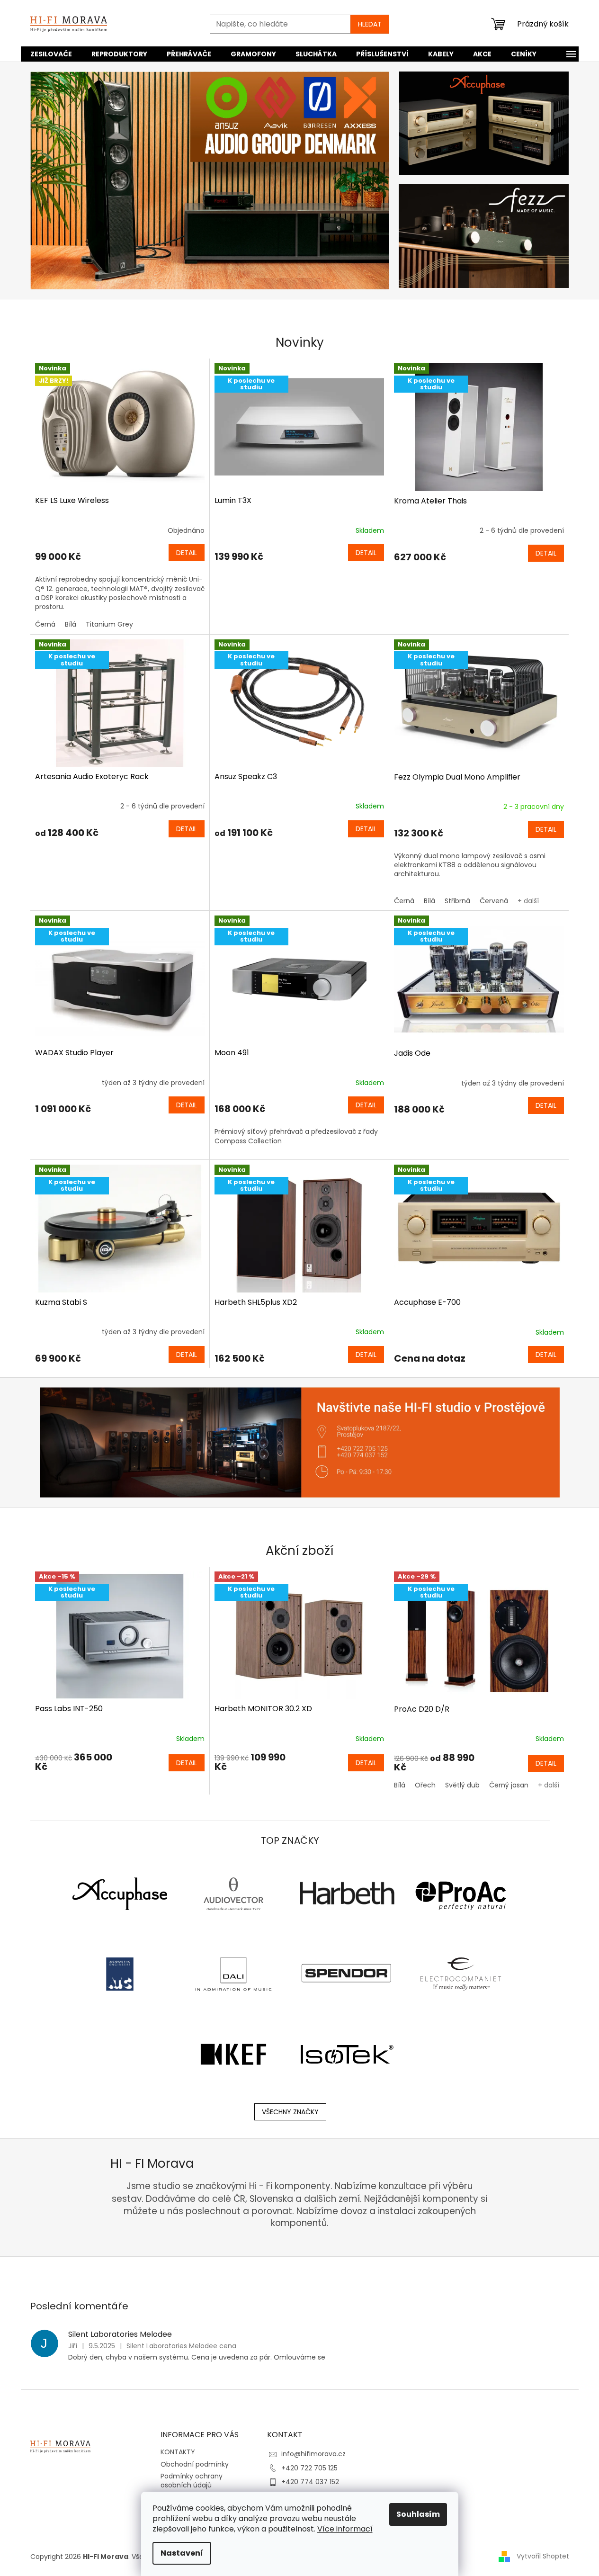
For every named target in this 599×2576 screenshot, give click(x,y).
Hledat (370, 24)
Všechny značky (290, 2112)
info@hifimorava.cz (313, 2454)
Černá (45, 624)
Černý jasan (509, 1785)
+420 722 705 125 (309, 2468)
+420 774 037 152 (310, 2482)
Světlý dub (462, 1785)
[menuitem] (51, 54)
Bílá (71, 624)
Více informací (345, 2529)
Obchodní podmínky (195, 2464)
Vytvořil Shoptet (543, 2556)
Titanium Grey (109, 624)
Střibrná (457, 901)
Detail (187, 553)
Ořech (425, 1785)
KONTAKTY (178, 2452)
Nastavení (182, 2553)
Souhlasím (418, 2514)
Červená (494, 901)
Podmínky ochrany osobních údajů (192, 2481)
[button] (57, 180)
